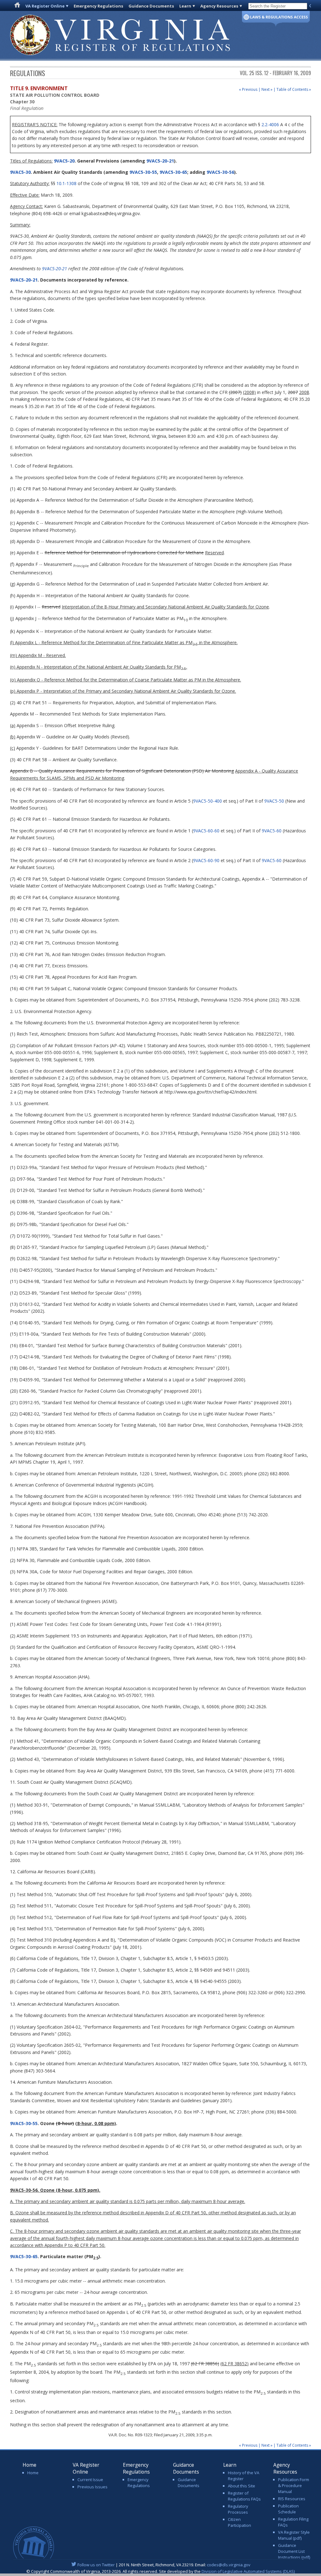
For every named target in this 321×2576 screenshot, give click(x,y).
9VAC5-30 (20, 172)
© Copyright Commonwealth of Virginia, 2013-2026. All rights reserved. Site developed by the (160, 2571)
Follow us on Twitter (96, 2565)
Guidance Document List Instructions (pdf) (294, 2551)
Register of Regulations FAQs (244, 2496)
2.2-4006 (270, 124)
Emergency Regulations (98, 6)
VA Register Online (45, 6)
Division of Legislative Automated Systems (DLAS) (248, 2571)
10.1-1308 (66, 183)
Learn (185, 6)
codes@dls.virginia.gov (229, 2565)
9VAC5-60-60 (206, 831)
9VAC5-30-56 (220, 172)
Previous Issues (92, 2487)
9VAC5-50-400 (208, 801)
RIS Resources (292, 2499)
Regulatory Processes (238, 2509)
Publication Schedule (288, 2509)
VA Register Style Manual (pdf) (294, 2535)
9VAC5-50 (274, 801)
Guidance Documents (151, 6)
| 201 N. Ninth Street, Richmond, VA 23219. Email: (164, 2565)
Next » (267, 89)
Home (33, 2473)
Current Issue (90, 2480)
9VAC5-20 (64, 161)
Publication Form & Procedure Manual (294, 2485)
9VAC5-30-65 (173, 172)
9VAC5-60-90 (206, 860)
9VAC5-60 (272, 831)
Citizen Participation (239, 2522)
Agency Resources (219, 6)
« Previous (248, 89)
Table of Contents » (294, 89)
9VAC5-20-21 (160, 161)
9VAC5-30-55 (143, 172)
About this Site (242, 2486)
